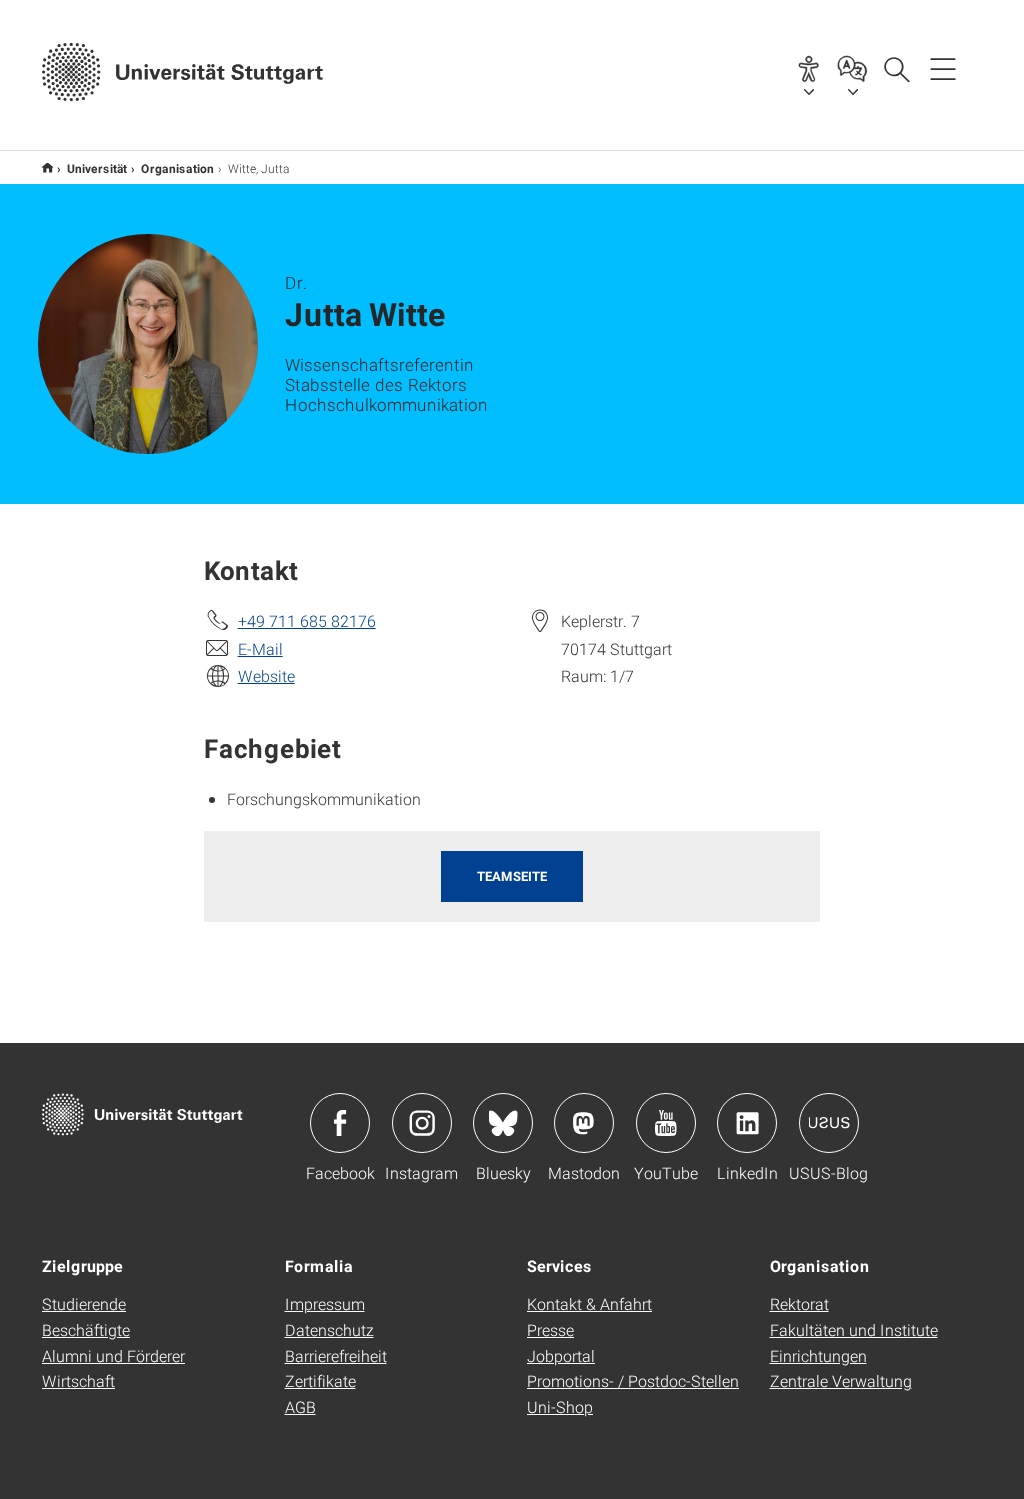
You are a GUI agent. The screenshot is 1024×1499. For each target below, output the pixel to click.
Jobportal (561, 1355)
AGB (300, 1406)
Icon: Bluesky (503, 1123)
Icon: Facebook (340, 1123)
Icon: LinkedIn (747, 1123)
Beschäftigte (86, 1329)
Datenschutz (329, 1329)
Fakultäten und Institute (854, 1329)
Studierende (84, 1303)
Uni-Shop (560, 1406)
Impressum (325, 1303)
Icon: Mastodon (584, 1123)
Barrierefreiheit (336, 1355)
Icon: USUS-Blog (829, 1123)
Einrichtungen (818, 1355)
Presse (550, 1329)
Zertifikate (320, 1380)
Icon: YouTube (666, 1123)
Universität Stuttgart (47, 167)
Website (266, 675)
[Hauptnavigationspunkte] (943, 68)
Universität (97, 168)
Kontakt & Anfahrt (589, 1303)
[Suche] (896, 68)
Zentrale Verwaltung (841, 1380)
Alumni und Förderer (113, 1355)
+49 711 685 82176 (307, 620)
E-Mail (260, 648)
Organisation (177, 168)
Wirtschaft (78, 1380)
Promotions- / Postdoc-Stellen (633, 1380)
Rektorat (799, 1303)
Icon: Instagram (422, 1123)
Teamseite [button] (512, 876)
